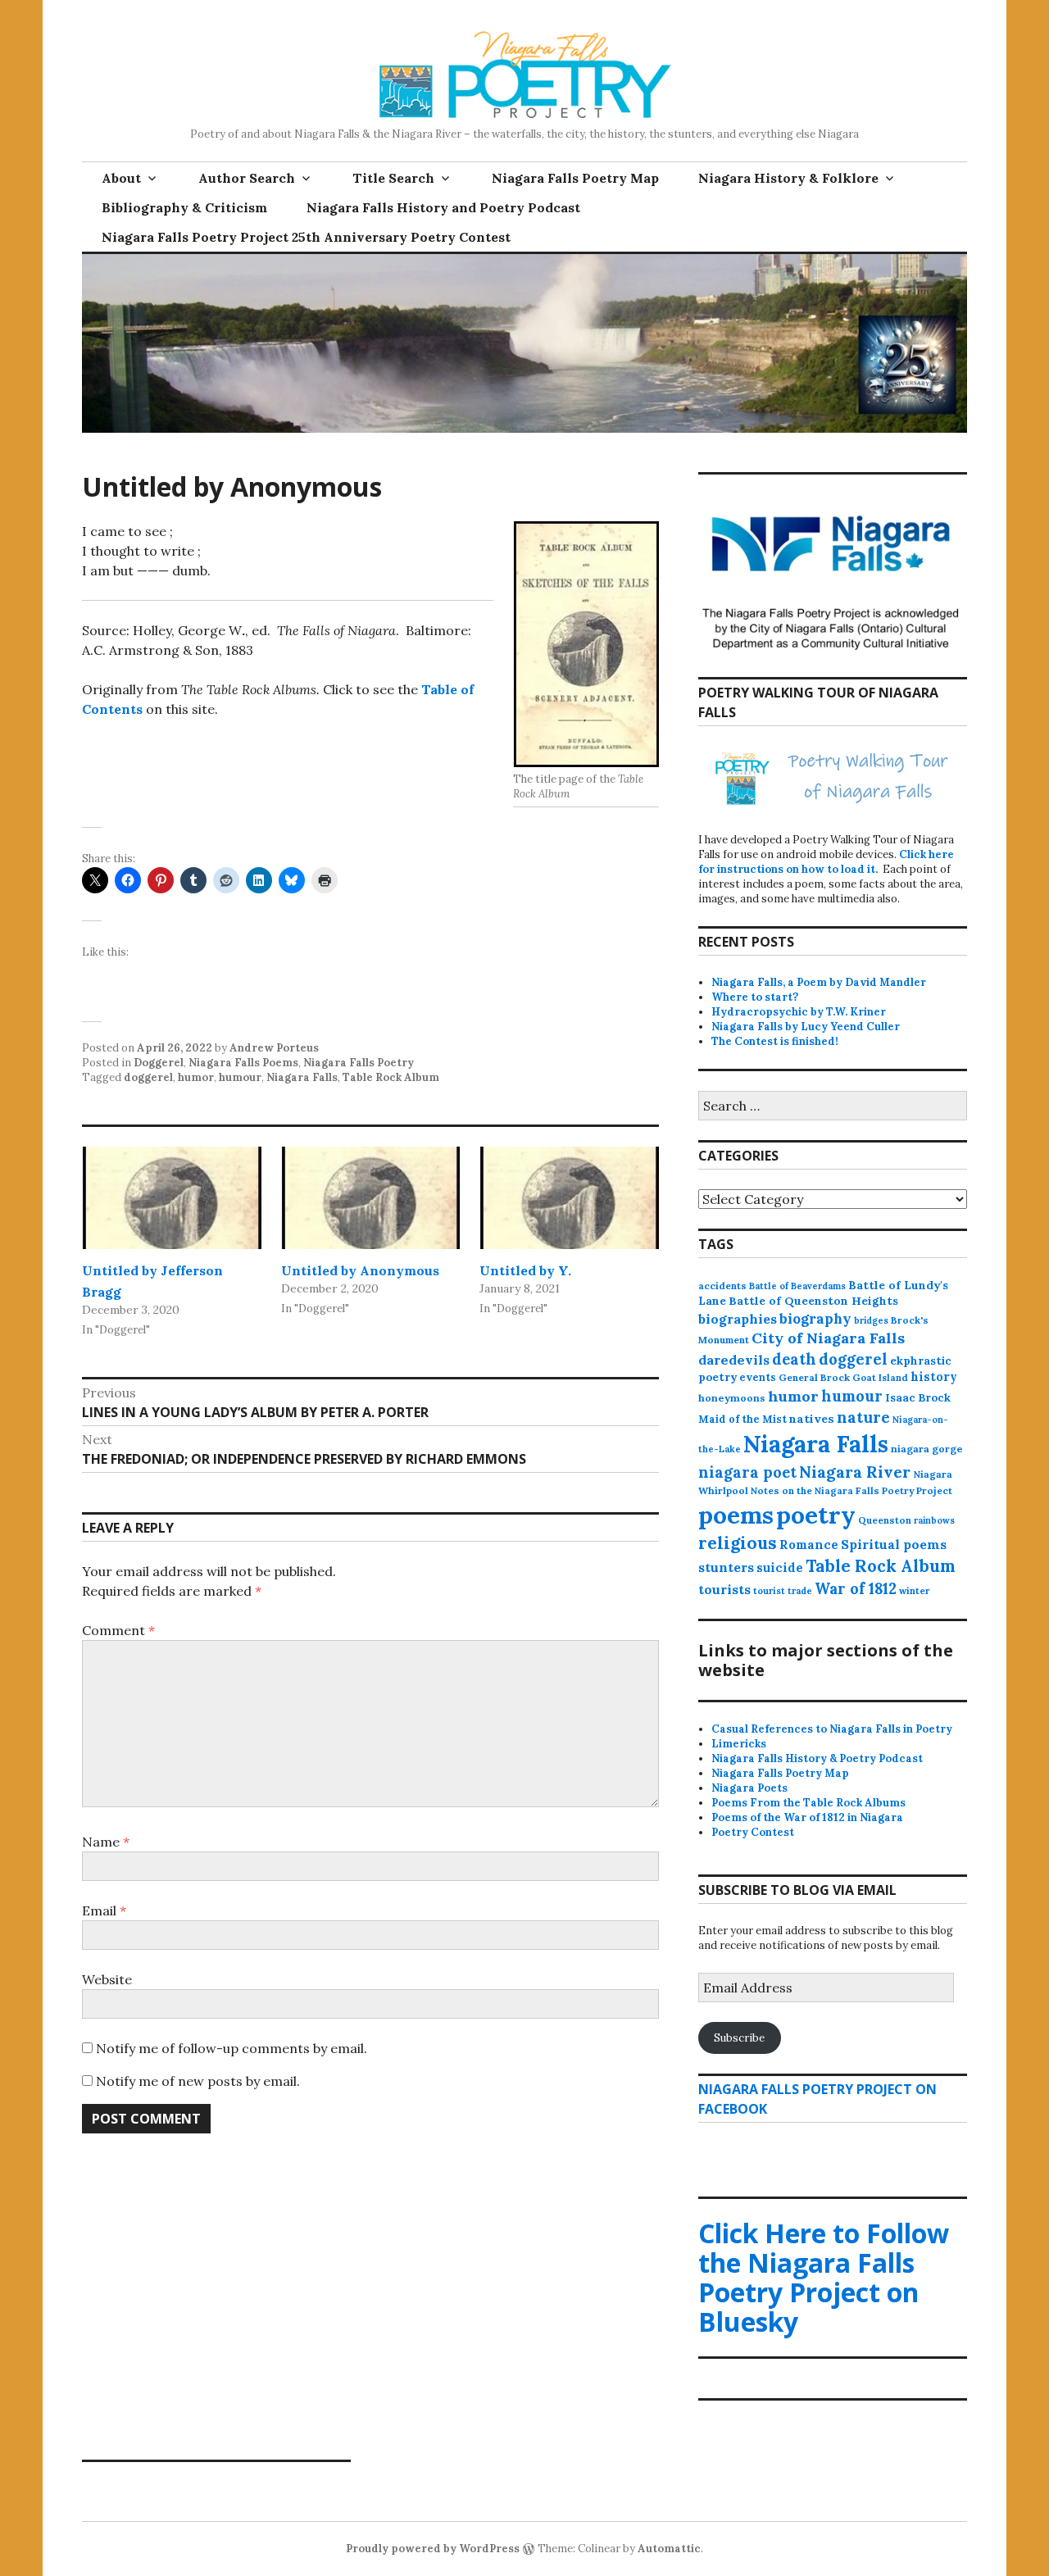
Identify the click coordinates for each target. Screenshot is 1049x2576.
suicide (780, 1567)
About (121, 178)
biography (815, 1319)
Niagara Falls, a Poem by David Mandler (819, 982)
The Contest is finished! (775, 1041)
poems (736, 1515)
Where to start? (755, 997)
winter (914, 1591)
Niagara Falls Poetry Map (575, 178)
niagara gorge (927, 1449)
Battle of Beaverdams (797, 1286)
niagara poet (747, 1472)
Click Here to (824, 2277)
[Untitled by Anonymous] (371, 1198)
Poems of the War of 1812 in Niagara (807, 1817)
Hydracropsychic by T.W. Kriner (799, 1012)
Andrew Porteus (274, 1048)
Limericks (739, 1744)
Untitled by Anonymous (360, 1270)
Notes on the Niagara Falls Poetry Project (851, 1490)
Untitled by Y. (525, 1270)
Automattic (669, 2549)
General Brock (814, 1377)
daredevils (734, 1360)
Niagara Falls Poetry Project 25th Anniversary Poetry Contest (306, 237)
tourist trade (783, 1591)
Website (107, 1979)
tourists (724, 1589)
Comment (118, 1630)
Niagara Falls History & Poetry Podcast (817, 1758)
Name (106, 1842)
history (934, 1377)
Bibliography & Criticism (184, 207)
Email (104, 1910)
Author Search (247, 178)
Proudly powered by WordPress (433, 2549)
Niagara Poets (749, 1788)
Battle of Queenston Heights (813, 1301)
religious (738, 1543)
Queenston (885, 1520)
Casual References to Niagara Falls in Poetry (832, 1729)
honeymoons (732, 1398)
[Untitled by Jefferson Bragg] (172, 1198)
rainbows (934, 1520)
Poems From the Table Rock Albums (808, 1803)
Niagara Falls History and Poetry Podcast (443, 207)
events (758, 1377)
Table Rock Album (391, 1077)
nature (863, 1417)
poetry (816, 1515)
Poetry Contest (753, 1832)
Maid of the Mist (742, 1419)
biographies (738, 1319)
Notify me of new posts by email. (198, 2081)
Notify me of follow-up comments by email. (232, 2048)
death (794, 1359)
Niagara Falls (302, 1077)
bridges (871, 1320)
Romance (809, 1545)
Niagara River (855, 1472)
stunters (726, 1567)
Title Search (393, 178)
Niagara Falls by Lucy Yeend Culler (806, 1027)
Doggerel (159, 1063)
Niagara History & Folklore (788, 178)
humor (196, 1077)
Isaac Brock (918, 1398)
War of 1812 (856, 1589)
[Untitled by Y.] (569, 1198)
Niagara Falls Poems (243, 1063)
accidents (722, 1286)
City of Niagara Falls (828, 1338)
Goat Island (880, 1378)
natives (812, 1419)
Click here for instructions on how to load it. (826, 862)
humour (240, 1077)
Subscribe (739, 2038)
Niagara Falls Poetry (359, 1063)
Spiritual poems (894, 1544)
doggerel (148, 1077)
